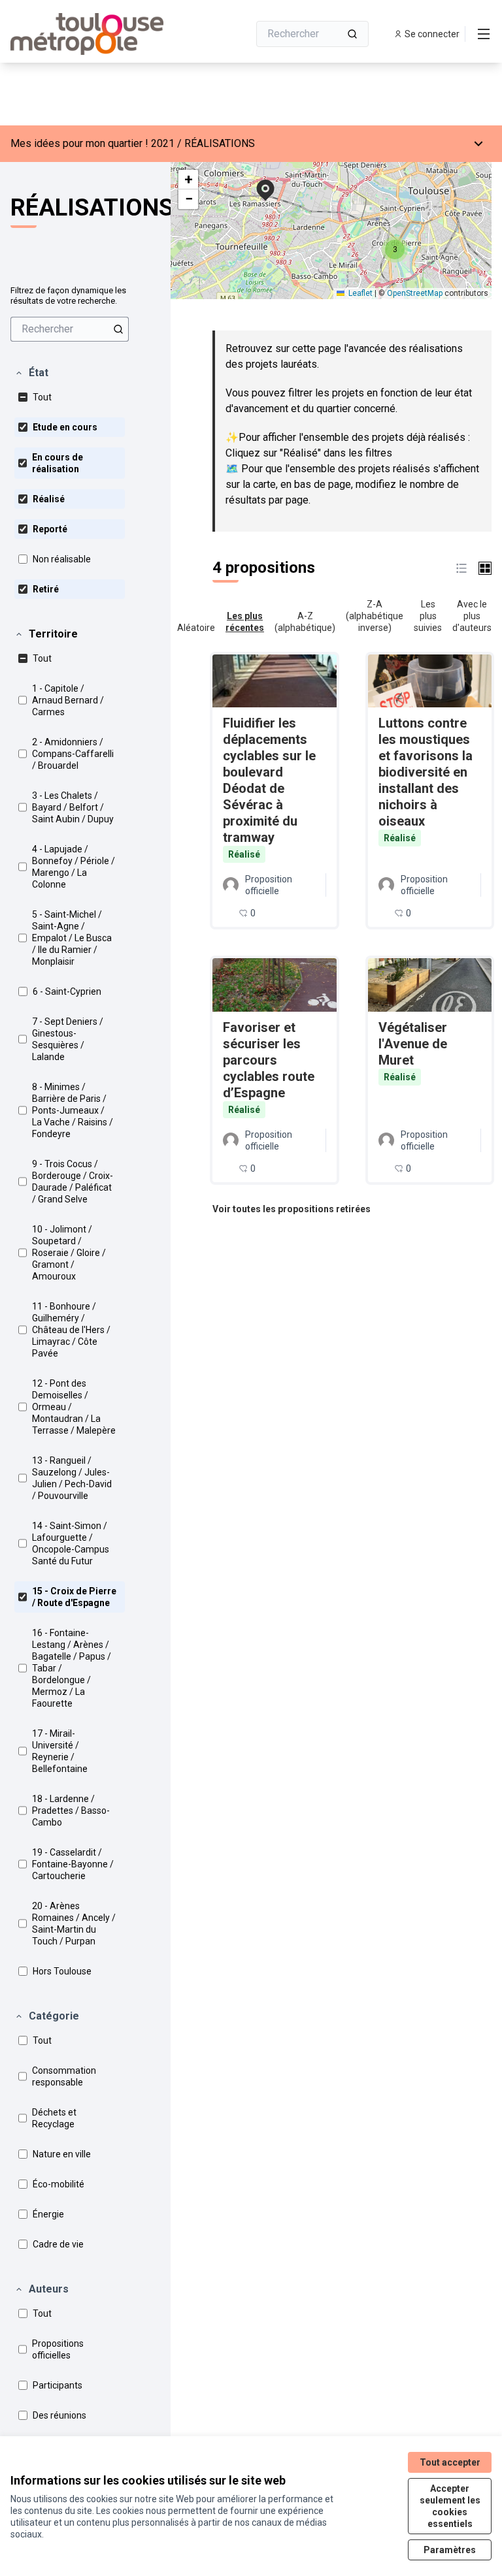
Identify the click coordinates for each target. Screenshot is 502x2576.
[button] (31, 373)
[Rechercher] (352, 34)
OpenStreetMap (415, 293)
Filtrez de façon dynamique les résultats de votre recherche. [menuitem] (68, 296)
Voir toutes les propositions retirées (292, 1209)
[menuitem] (70, 329)
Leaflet (360, 293)
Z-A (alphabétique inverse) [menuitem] (375, 616)
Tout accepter (450, 2462)
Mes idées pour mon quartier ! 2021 (92, 143)
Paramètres (450, 2550)
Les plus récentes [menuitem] (245, 622)
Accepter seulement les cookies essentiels (450, 2506)
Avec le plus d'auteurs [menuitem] (472, 616)
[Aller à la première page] (97, 34)
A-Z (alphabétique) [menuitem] (305, 622)
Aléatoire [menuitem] (196, 628)
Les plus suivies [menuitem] (428, 616)
